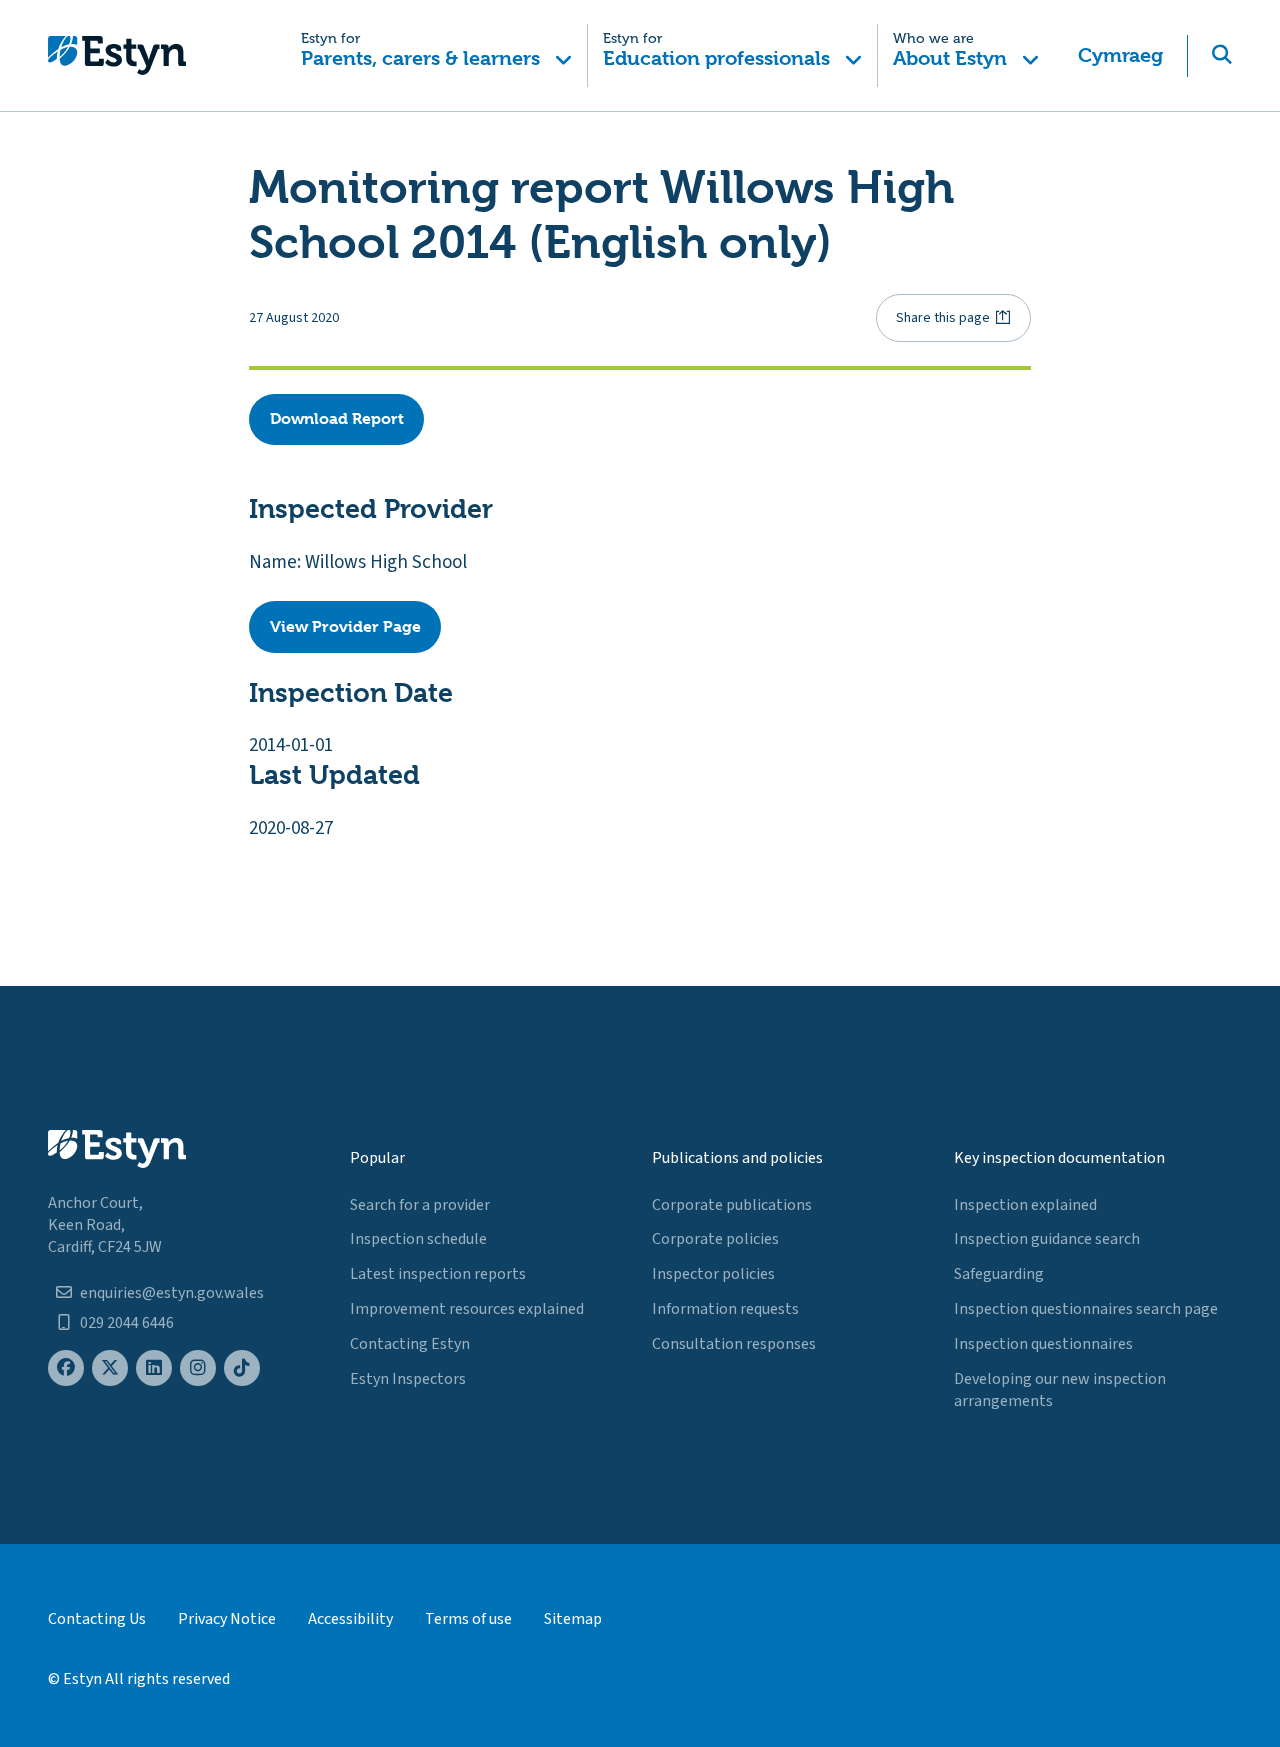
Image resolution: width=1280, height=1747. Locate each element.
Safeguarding (999, 1274)
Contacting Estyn (410, 1344)
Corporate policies (715, 1239)
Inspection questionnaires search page (1086, 1309)
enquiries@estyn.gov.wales (172, 1293)
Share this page (943, 318)
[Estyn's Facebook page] (66, 1368)
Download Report (337, 418)
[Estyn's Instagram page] (198, 1368)
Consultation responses (734, 1344)
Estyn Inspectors (408, 1379)
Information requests (725, 1309)
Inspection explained (1025, 1205)
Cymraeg (1120, 55)
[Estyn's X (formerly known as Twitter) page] (110, 1368)
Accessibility (350, 1619)
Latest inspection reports (438, 1274)
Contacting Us (97, 1619)
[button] (437, 55)
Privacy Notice (227, 1619)
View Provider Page (345, 626)
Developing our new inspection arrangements (1060, 1390)
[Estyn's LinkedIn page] (154, 1368)
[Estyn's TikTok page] (242, 1368)
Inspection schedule (418, 1239)
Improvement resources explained (467, 1309)
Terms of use (468, 1619)
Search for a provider (420, 1205)
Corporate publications (732, 1205)
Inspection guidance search (1047, 1239)
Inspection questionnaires (1043, 1344)
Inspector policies (713, 1274)
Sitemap (573, 1619)
